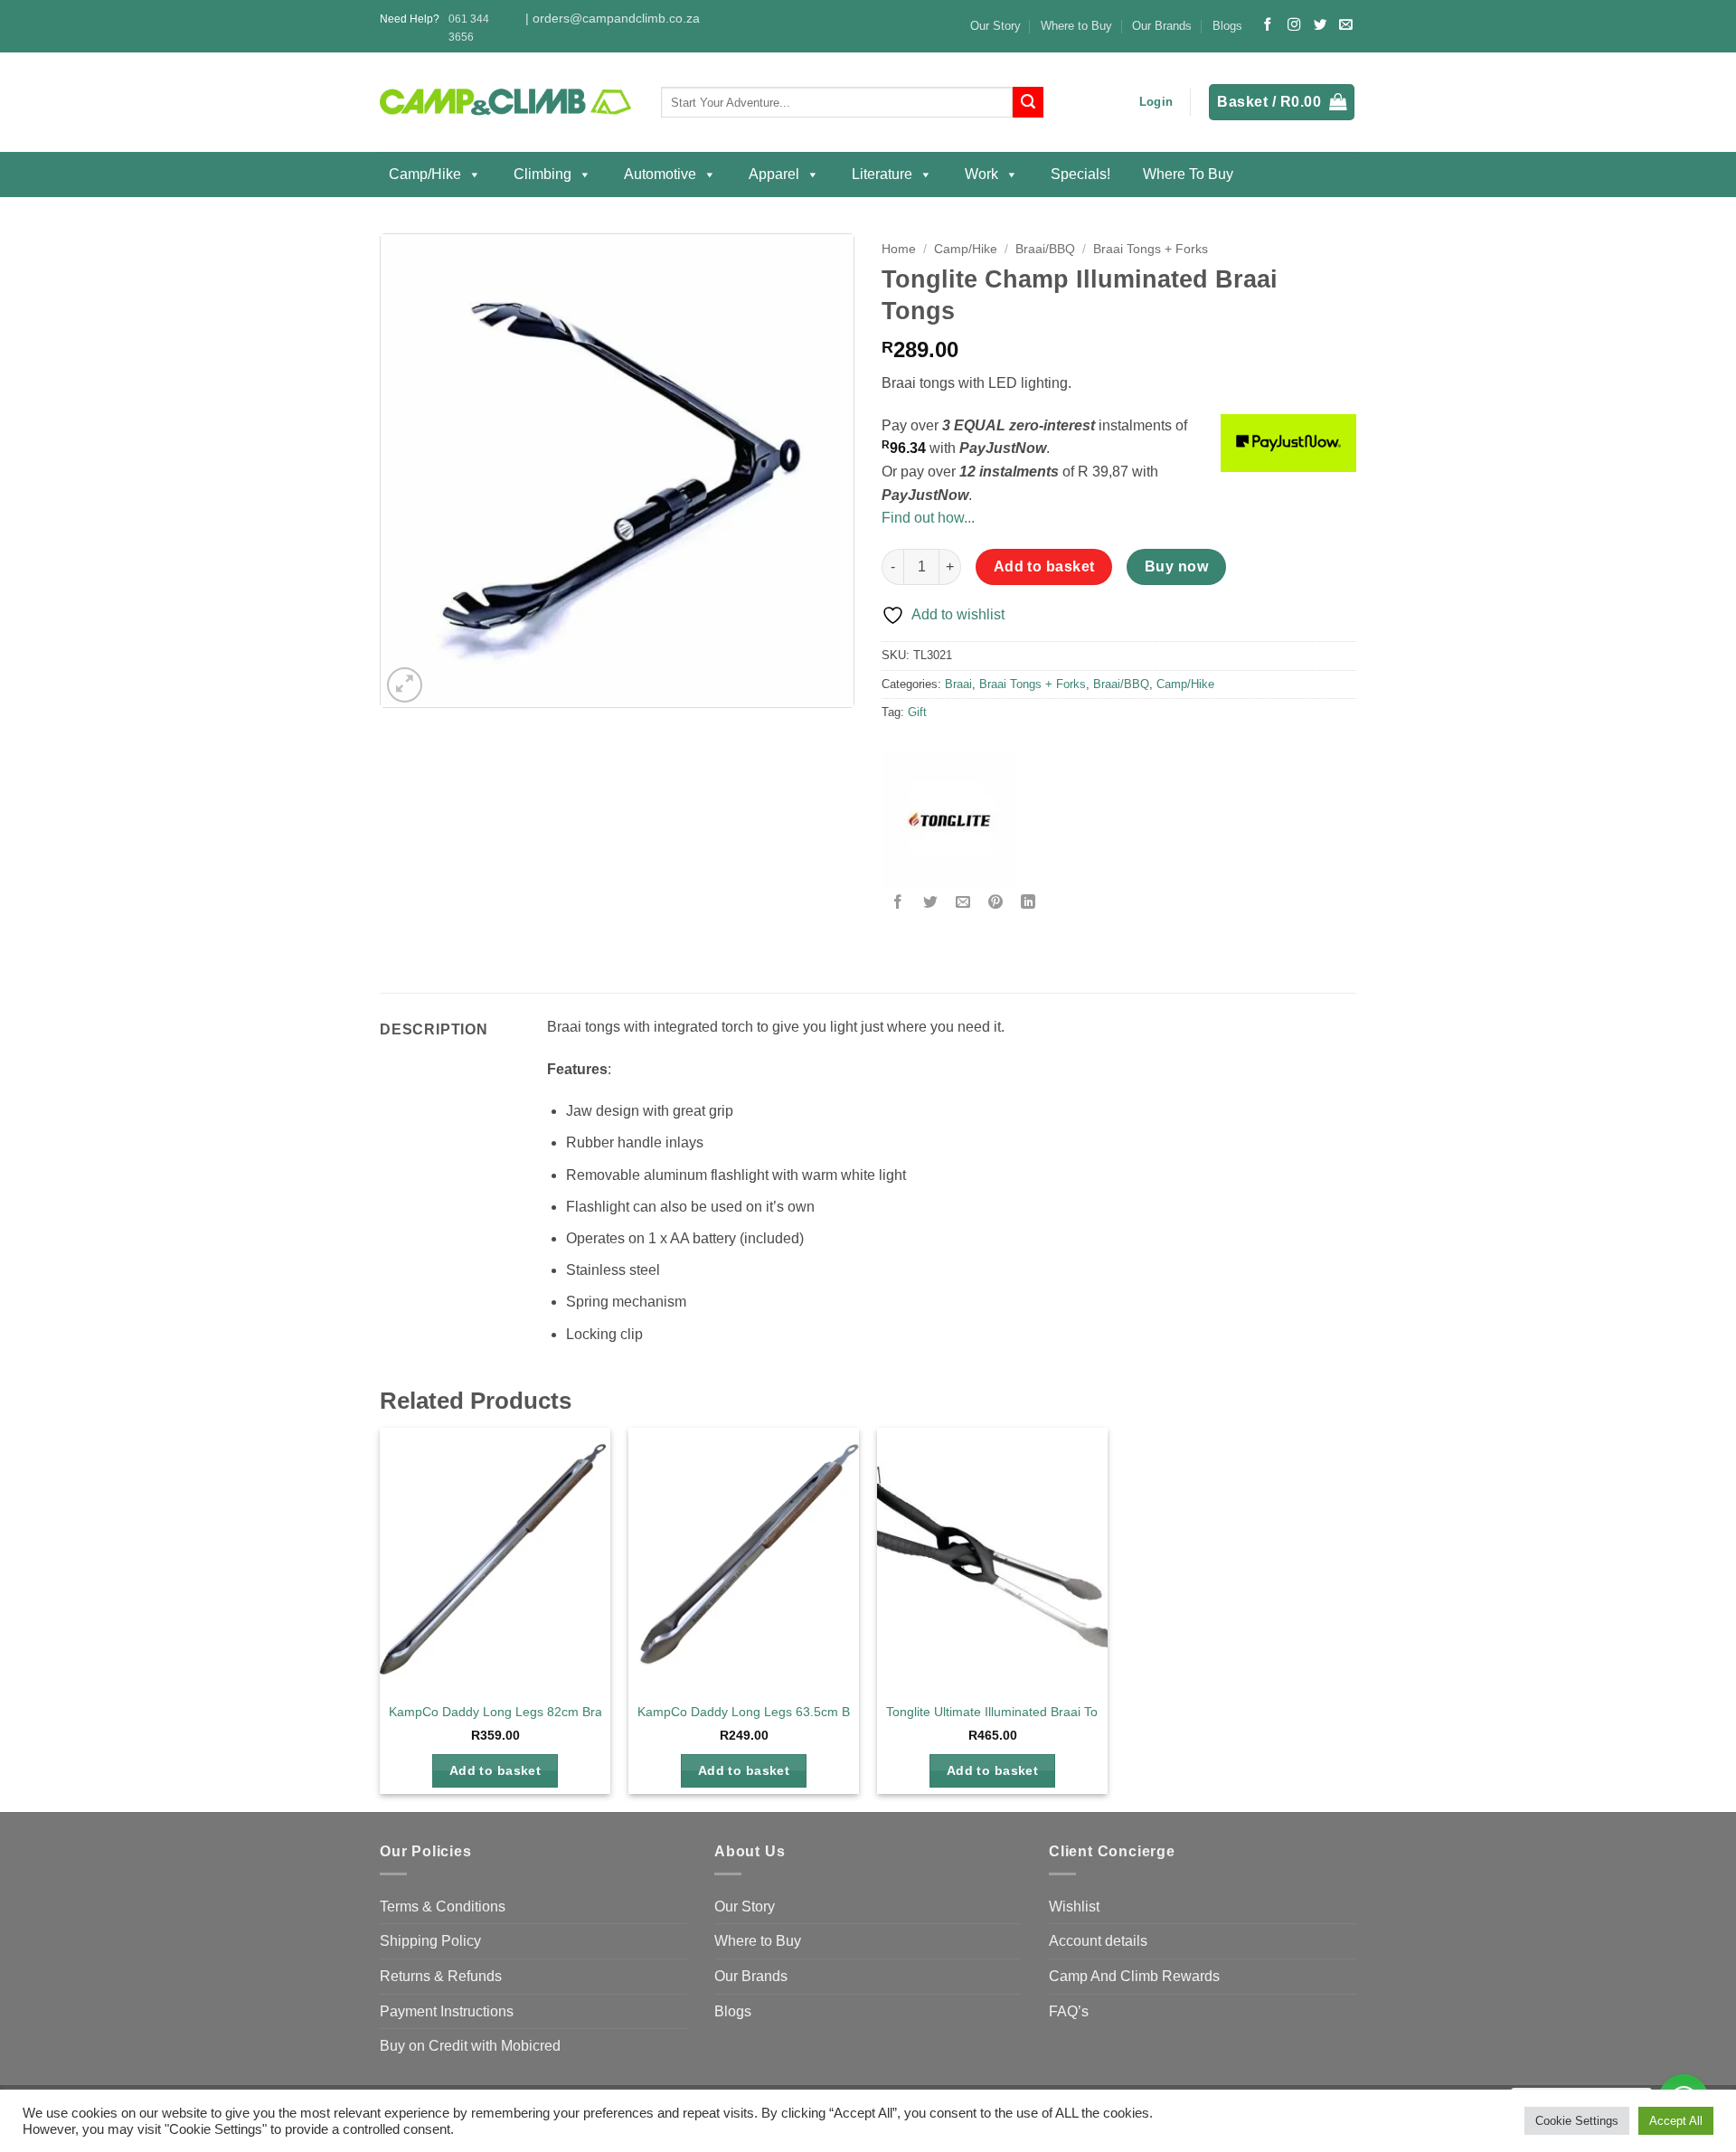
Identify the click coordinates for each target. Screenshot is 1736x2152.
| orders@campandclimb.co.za (613, 19)
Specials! (1080, 174)
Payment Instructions (447, 2011)
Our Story (995, 26)
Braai (958, 684)
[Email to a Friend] (963, 903)
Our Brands (1162, 26)
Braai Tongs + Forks (1151, 249)
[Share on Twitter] (931, 903)
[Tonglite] (949, 820)
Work (981, 174)
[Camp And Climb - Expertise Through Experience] (507, 103)
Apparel (774, 174)
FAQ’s (1069, 2011)
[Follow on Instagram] (1294, 25)
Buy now (1176, 566)
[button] (1156, 102)
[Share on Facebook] (898, 903)
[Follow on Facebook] (1268, 25)
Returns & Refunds (441, 1976)
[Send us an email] (1345, 25)
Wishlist (1074, 1907)
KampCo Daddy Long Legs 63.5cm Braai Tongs (774, 1712)
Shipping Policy (430, 1941)
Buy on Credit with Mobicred (470, 2046)
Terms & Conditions (443, 1907)
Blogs (1227, 26)
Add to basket (1044, 566)
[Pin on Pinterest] (996, 903)
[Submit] (1028, 102)
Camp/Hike (425, 174)
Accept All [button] (1676, 2121)
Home (899, 249)
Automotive (660, 174)
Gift (917, 712)
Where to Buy (1076, 26)
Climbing (542, 174)
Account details (1098, 1941)
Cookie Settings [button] (1577, 2121)
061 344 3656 (469, 28)
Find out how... (928, 518)
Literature (882, 174)
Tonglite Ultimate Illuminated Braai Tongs (1002, 1712)
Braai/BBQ (1045, 249)
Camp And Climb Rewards (1134, 1976)
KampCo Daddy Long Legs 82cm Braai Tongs (519, 1712)
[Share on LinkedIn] (1028, 903)
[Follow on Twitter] (1320, 25)
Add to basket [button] (495, 1770)
